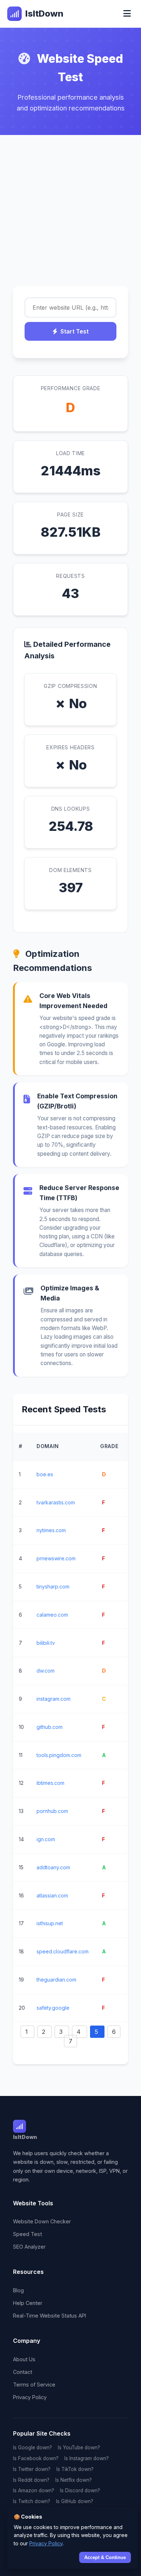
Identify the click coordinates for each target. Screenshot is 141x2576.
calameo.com (52, 1615)
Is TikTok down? (75, 2469)
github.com (50, 1727)
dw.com (46, 1671)
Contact (23, 2372)
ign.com (46, 1839)
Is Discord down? (80, 2490)
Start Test (74, 331)
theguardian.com (56, 1980)
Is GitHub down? (75, 2501)
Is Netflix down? (74, 2480)
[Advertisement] (70, 209)
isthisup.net (50, 1923)
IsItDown (44, 14)
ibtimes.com (50, 1783)
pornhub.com (52, 1811)
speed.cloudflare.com (63, 1951)
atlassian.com (52, 1895)
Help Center (28, 2303)
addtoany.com (53, 1867)
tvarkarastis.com (56, 1502)
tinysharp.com (53, 1586)
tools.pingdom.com (59, 1755)
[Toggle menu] (127, 14)
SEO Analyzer (29, 2247)
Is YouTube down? (79, 2448)
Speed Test (27, 2234)
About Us (24, 2359)
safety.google (53, 2008)
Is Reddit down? (31, 2480)
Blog (18, 2290)
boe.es (45, 1474)
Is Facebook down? (36, 2458)
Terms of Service (34, 2385)
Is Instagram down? (87, 2458)
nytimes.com (51, 1530)
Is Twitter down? (32, 2469)
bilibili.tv (46, 1643)
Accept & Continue (105, 2557)
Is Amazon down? (34, 2490)
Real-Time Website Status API (50, 2316)
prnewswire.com (56, 1558)
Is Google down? (33, 2448)
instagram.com (54, 1699)
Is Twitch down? (32, 2501)
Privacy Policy (30, 2397)
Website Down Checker (42, 2221)
